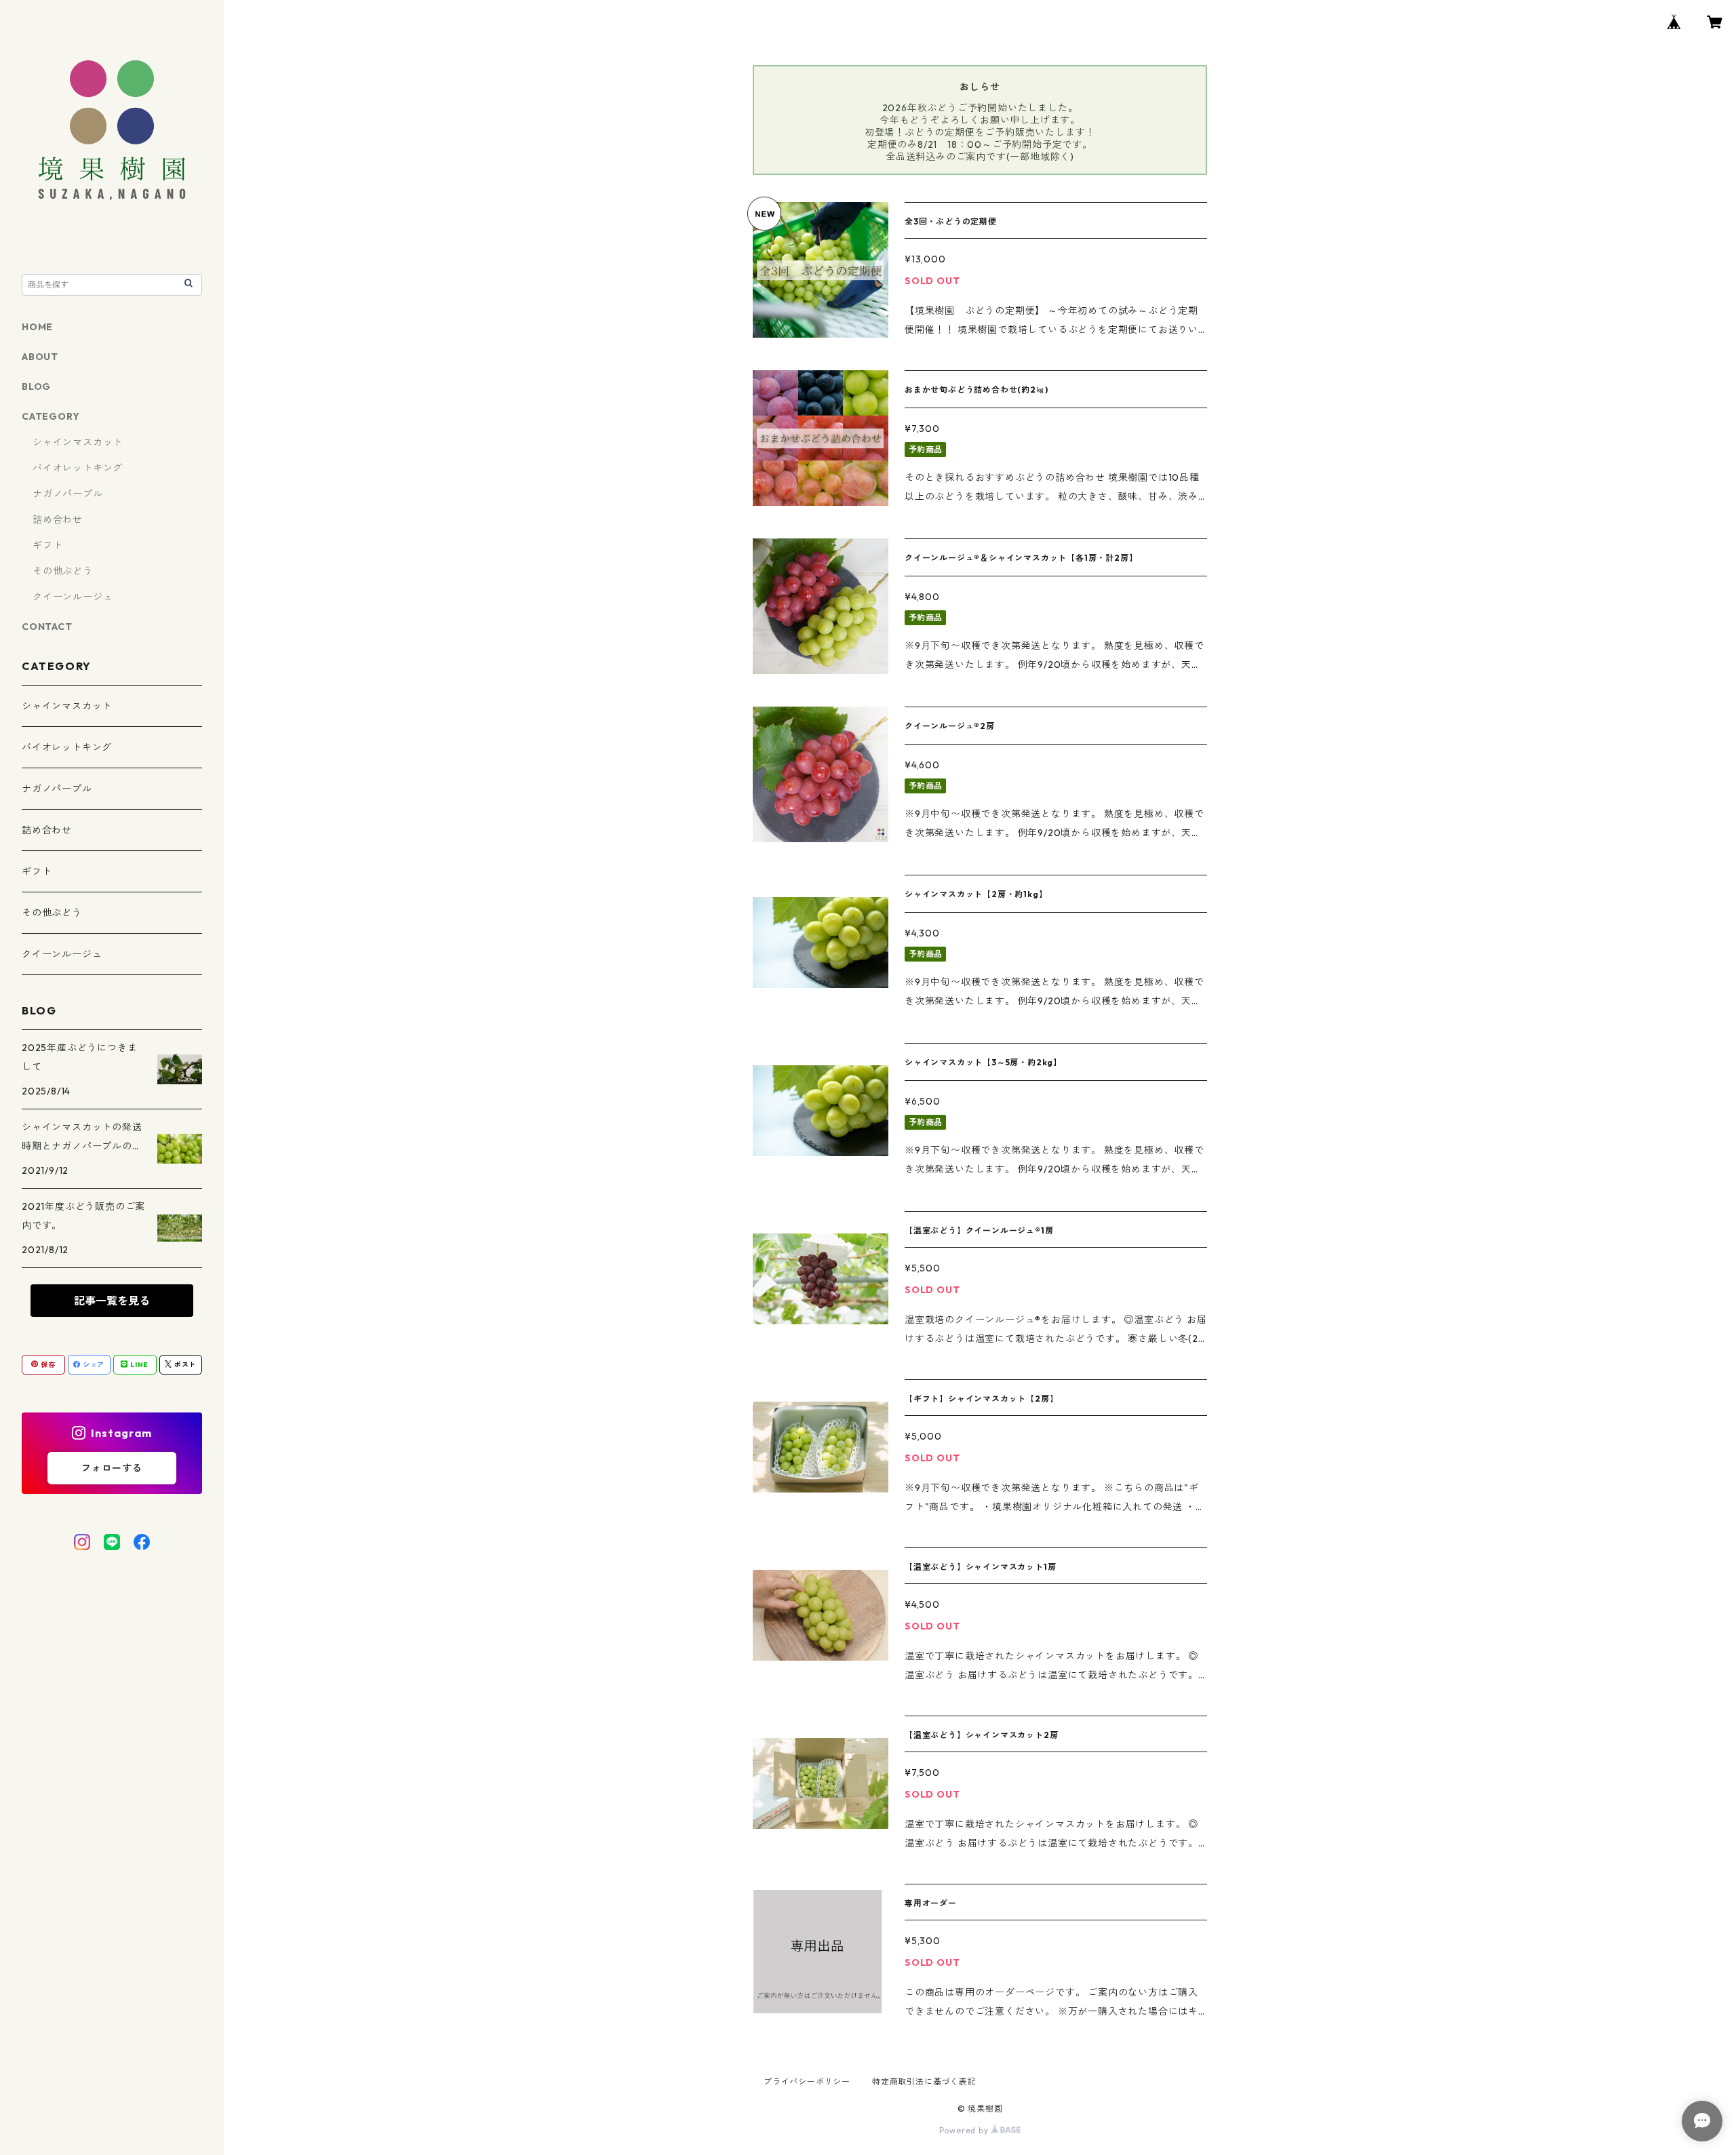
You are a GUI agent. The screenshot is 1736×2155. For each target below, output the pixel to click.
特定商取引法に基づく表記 (924, 2081)
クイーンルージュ (73, 597)
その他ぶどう (63, 571)
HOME (37, 327)
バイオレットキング (78, 468)
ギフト (47, 545)
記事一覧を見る (112, 1301)
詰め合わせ (58, 519)
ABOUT (40, 357)
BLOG (36, 387)
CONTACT (47, 627)
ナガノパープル (68, 494)
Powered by (965, 2130)
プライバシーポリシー (807, 2081)
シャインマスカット (78, 442)
